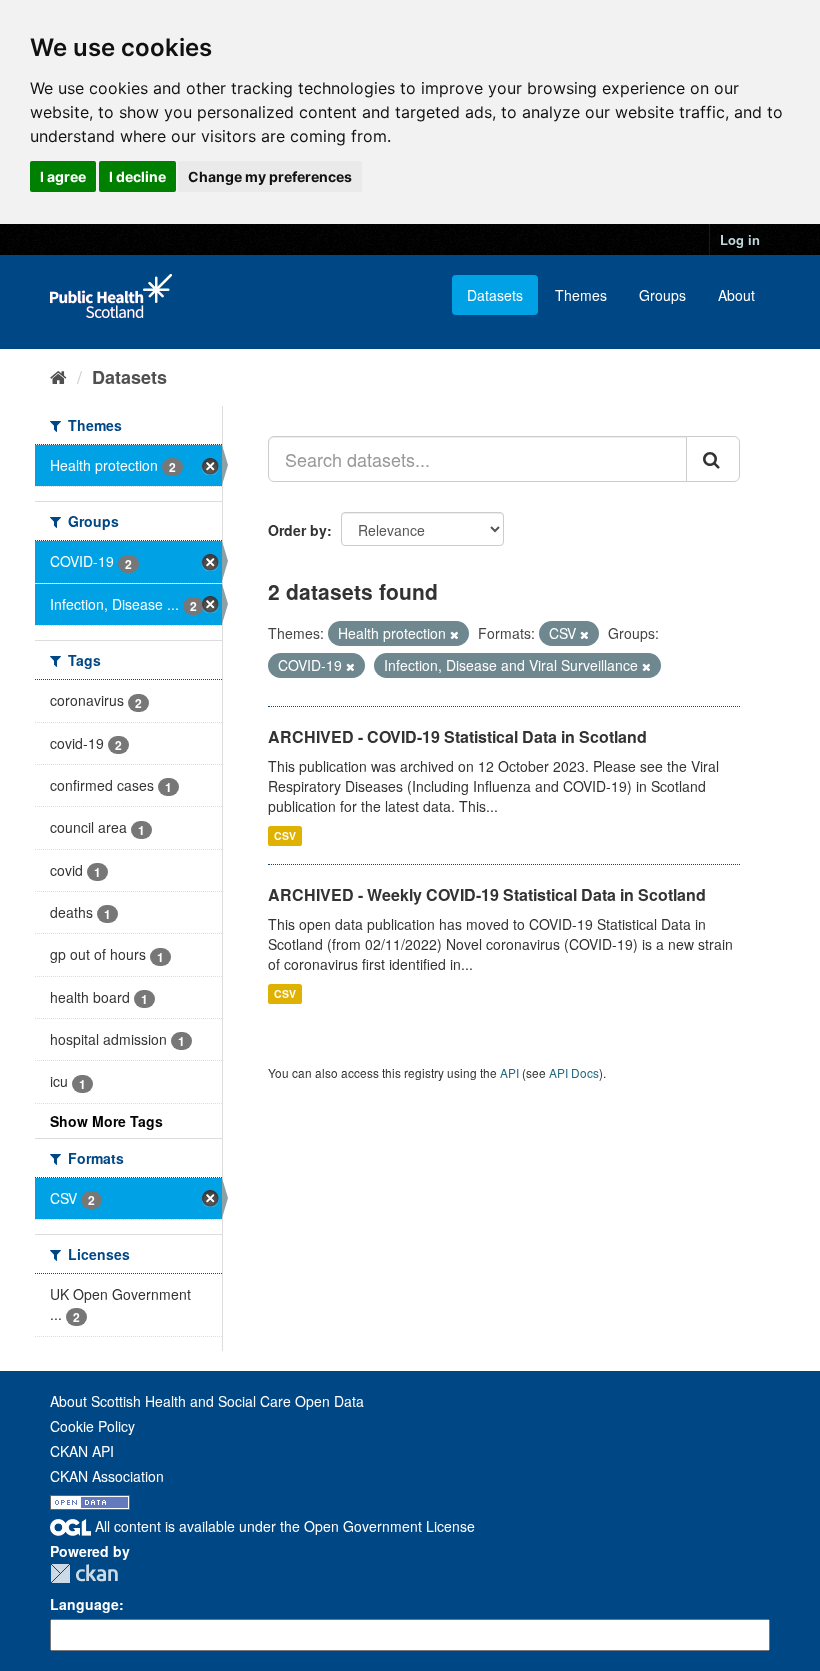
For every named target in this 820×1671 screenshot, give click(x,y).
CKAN (84, 1573)
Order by (297, 530)
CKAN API (82, 1451)
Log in (740, 239)
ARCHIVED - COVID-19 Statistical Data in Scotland (457, 736)
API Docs (574, 1072)
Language (84, 1604)
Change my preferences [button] (270, 176)
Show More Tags (106, 1121)
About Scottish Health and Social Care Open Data (207, 1401)
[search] (713, 459)
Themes (581, 295)
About (736, 295)
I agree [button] (63, 176)
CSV (285, 835)
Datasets (495, 295)
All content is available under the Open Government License (283, 1526)
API (509, 1072)
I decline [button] (137, 176)
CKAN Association (107, 1476)
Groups (662, 295)
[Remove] (454, 634)
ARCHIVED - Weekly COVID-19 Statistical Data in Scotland (487, 894)
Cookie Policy (92, 1426)
